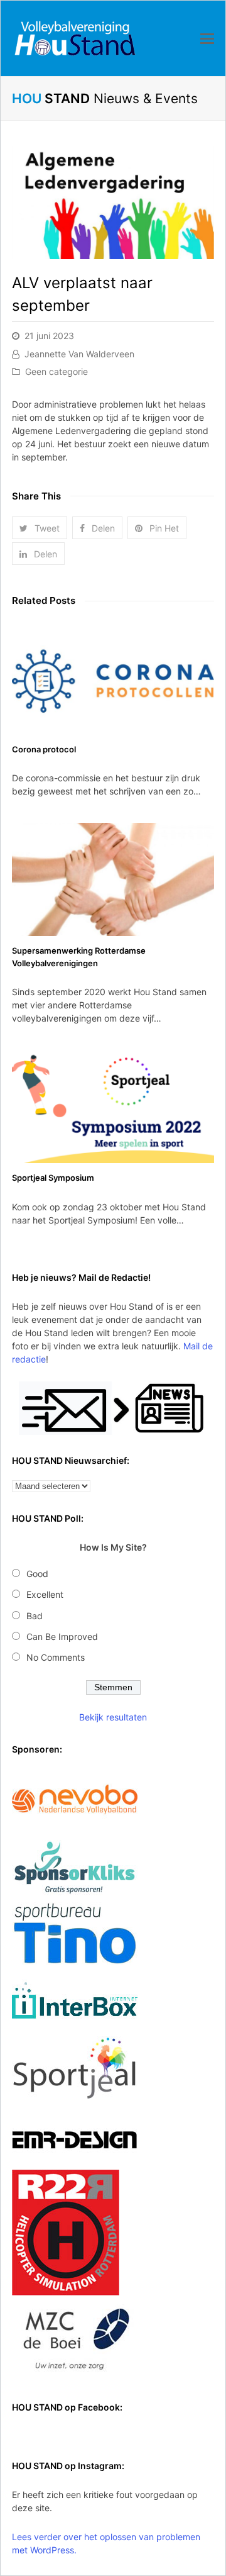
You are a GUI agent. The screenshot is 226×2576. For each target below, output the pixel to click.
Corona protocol (44, 749)
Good (37, 1574)
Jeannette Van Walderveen (79, 354)
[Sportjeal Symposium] (113, 1107)
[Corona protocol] (113, 678)
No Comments (56, 1657)
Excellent (45, 1594)
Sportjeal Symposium (53, 1178)
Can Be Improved (62, 1636)
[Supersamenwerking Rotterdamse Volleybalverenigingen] (113, 879)
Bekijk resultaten (113, 1717)
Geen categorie (56, 371)
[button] (40, 528)
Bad (35, 1616)
